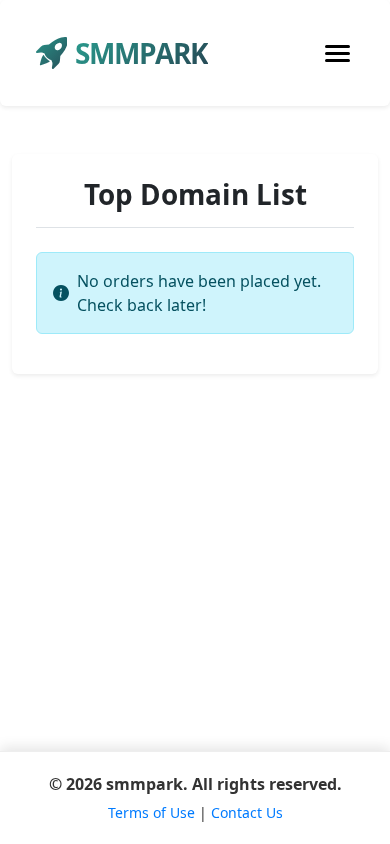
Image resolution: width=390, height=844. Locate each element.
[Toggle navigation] (337, 53)
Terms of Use (151, 812)
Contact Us (247, 812)
